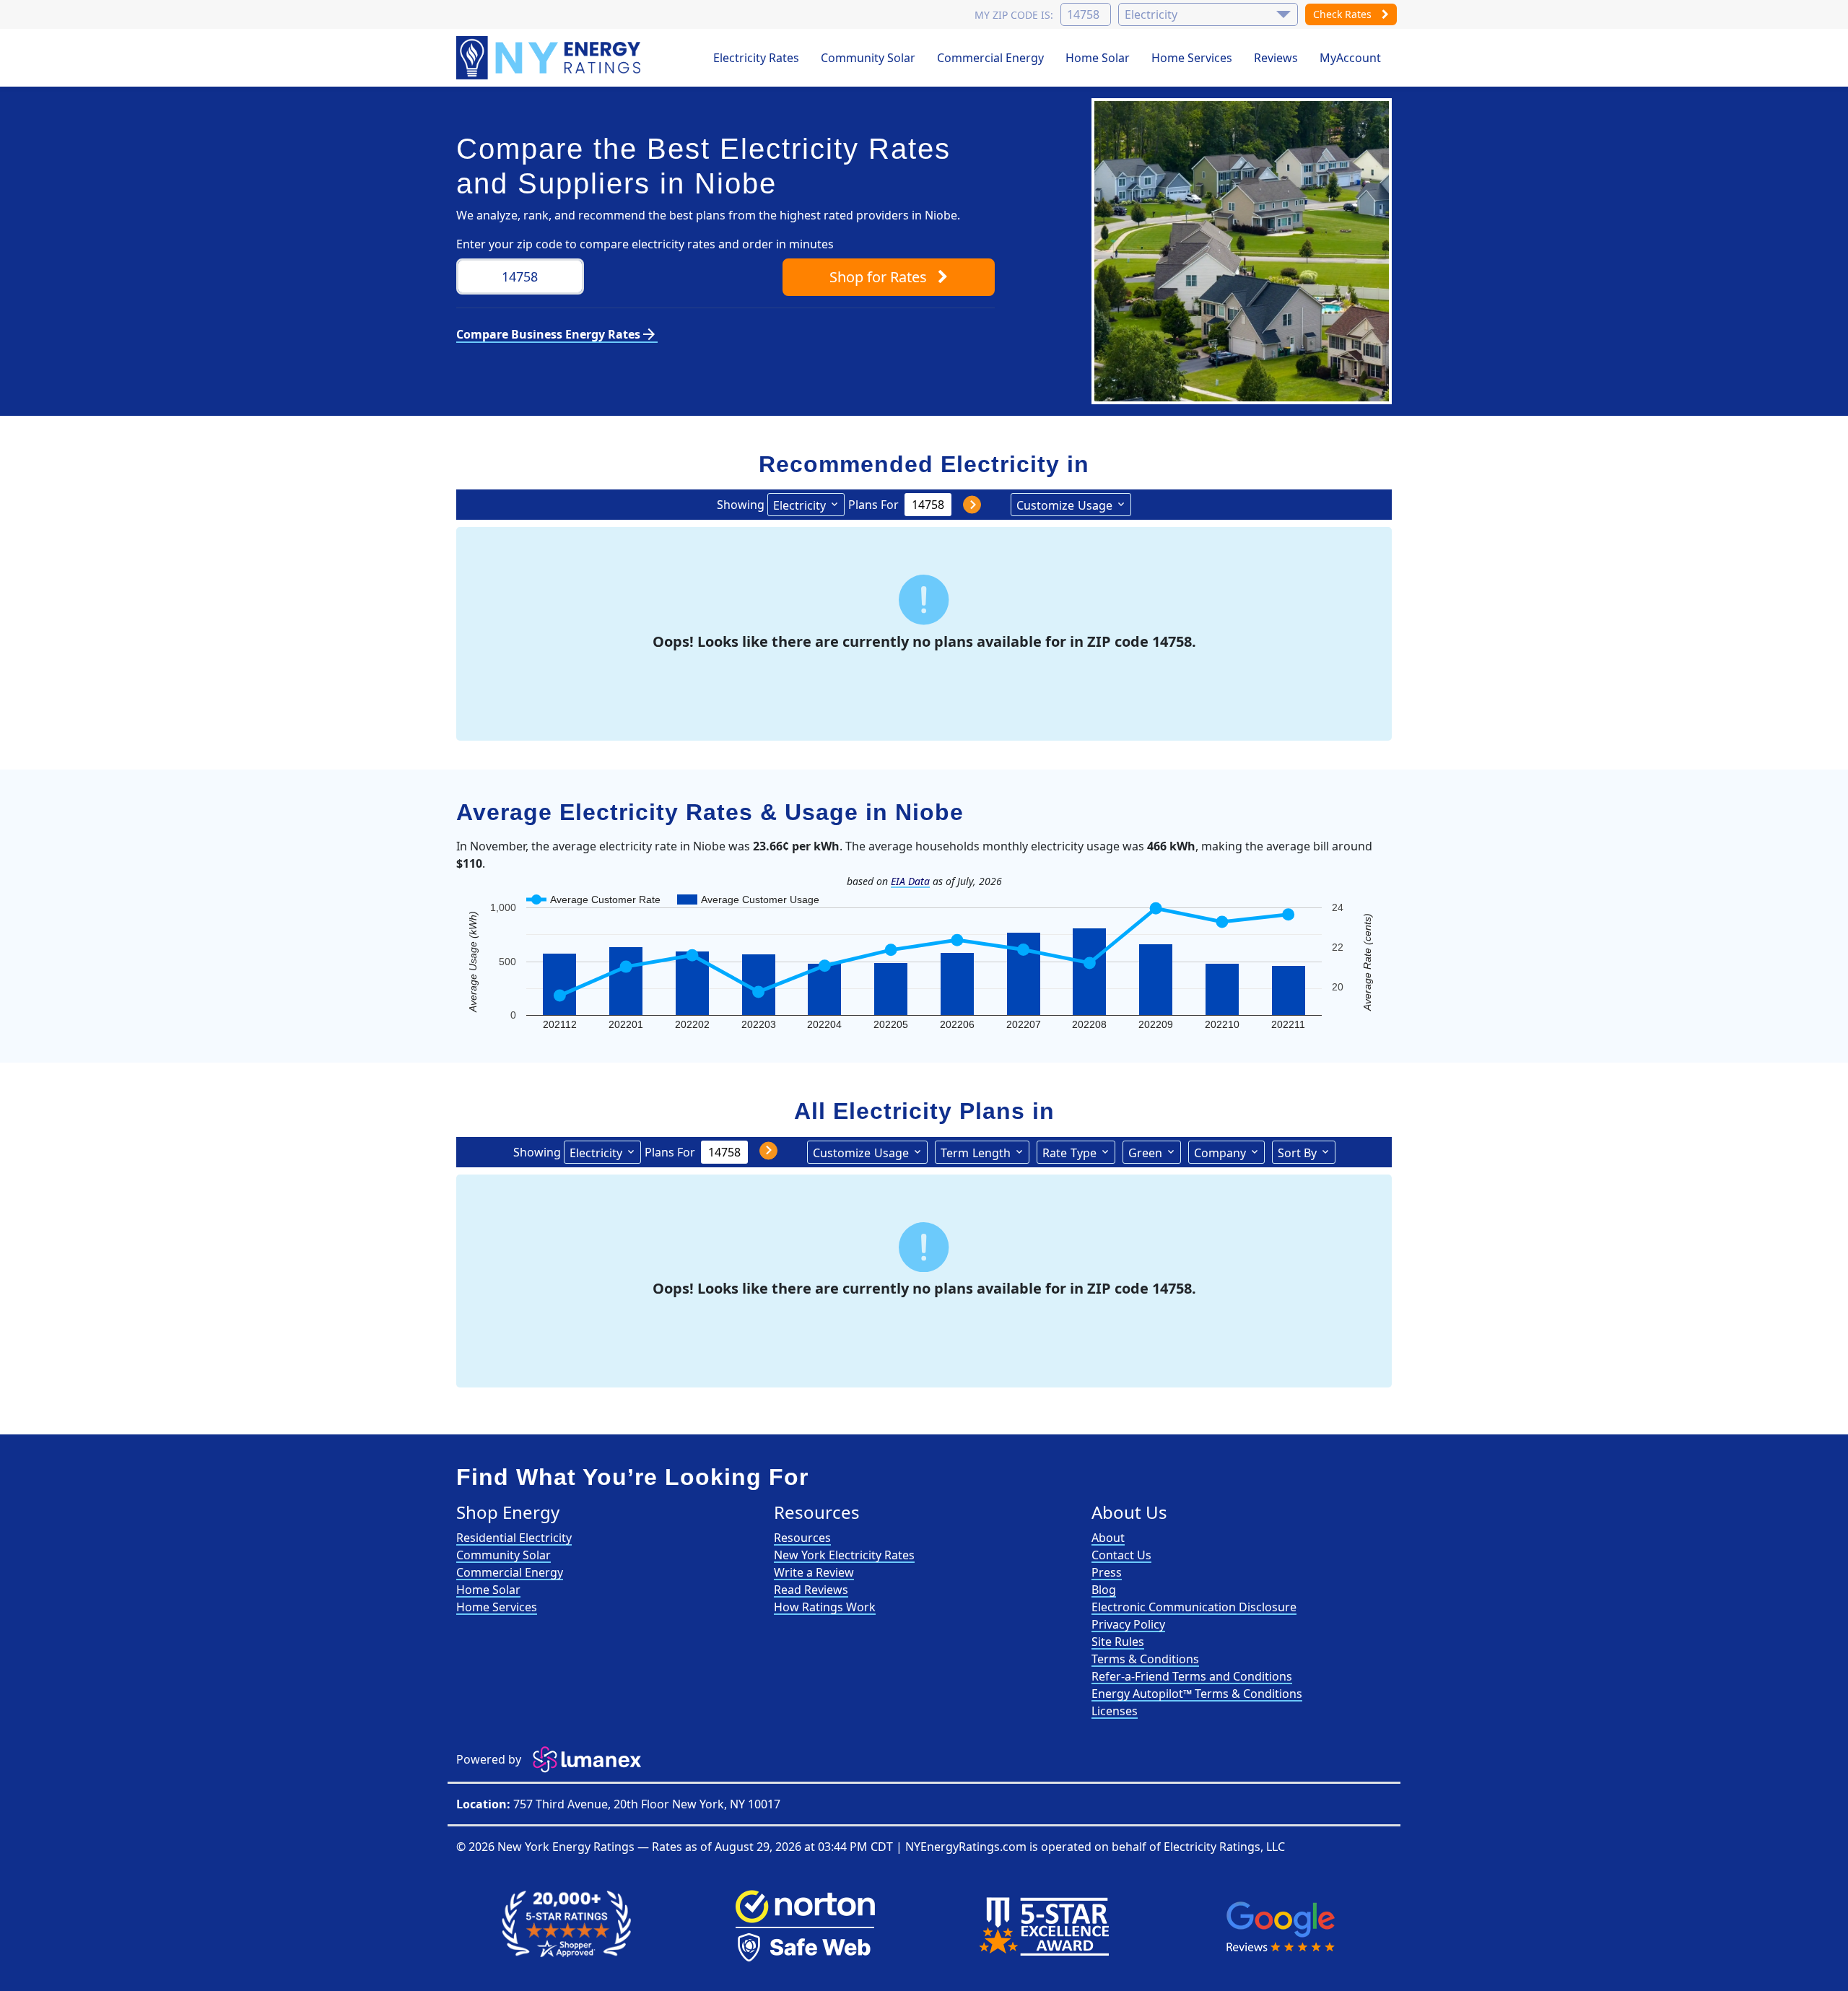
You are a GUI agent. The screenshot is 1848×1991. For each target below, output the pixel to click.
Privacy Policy (1128, 1624)
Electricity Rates (756, 58)
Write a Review (814, 1572)
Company (1220, 1153)
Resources (802, 1538)
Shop (878, 277)
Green (1145, 1153)
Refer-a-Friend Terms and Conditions (1192, 1676)
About (1108, 1538)
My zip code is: (1014, 15)
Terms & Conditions (1145, 1659)
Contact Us (1121, 1555)
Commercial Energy (990, 58)
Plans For (873, 505)
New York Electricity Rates (844, 1555)
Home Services (1192, 58)
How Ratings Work (825, 1607)
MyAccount (1350, 58)
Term (976, 1153)
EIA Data (910, 881)
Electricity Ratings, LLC (1224, 1847)
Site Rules (1118, 1642)
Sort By (1297, 1153)
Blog (1104, 1590)
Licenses (1115, 1711)
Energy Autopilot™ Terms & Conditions (1197, 1694)
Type (1069, 1153)
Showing (741, 505)
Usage (1064, 505)
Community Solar (868, 58)
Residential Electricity (514, 1538)
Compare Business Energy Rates (557, 334)
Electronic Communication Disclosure (1194, 1607)
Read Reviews (811, 1590)
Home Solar (1098, 58)
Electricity (799, 505)
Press (1107, 1572)
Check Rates (1344, 14)
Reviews (1276, 58)
